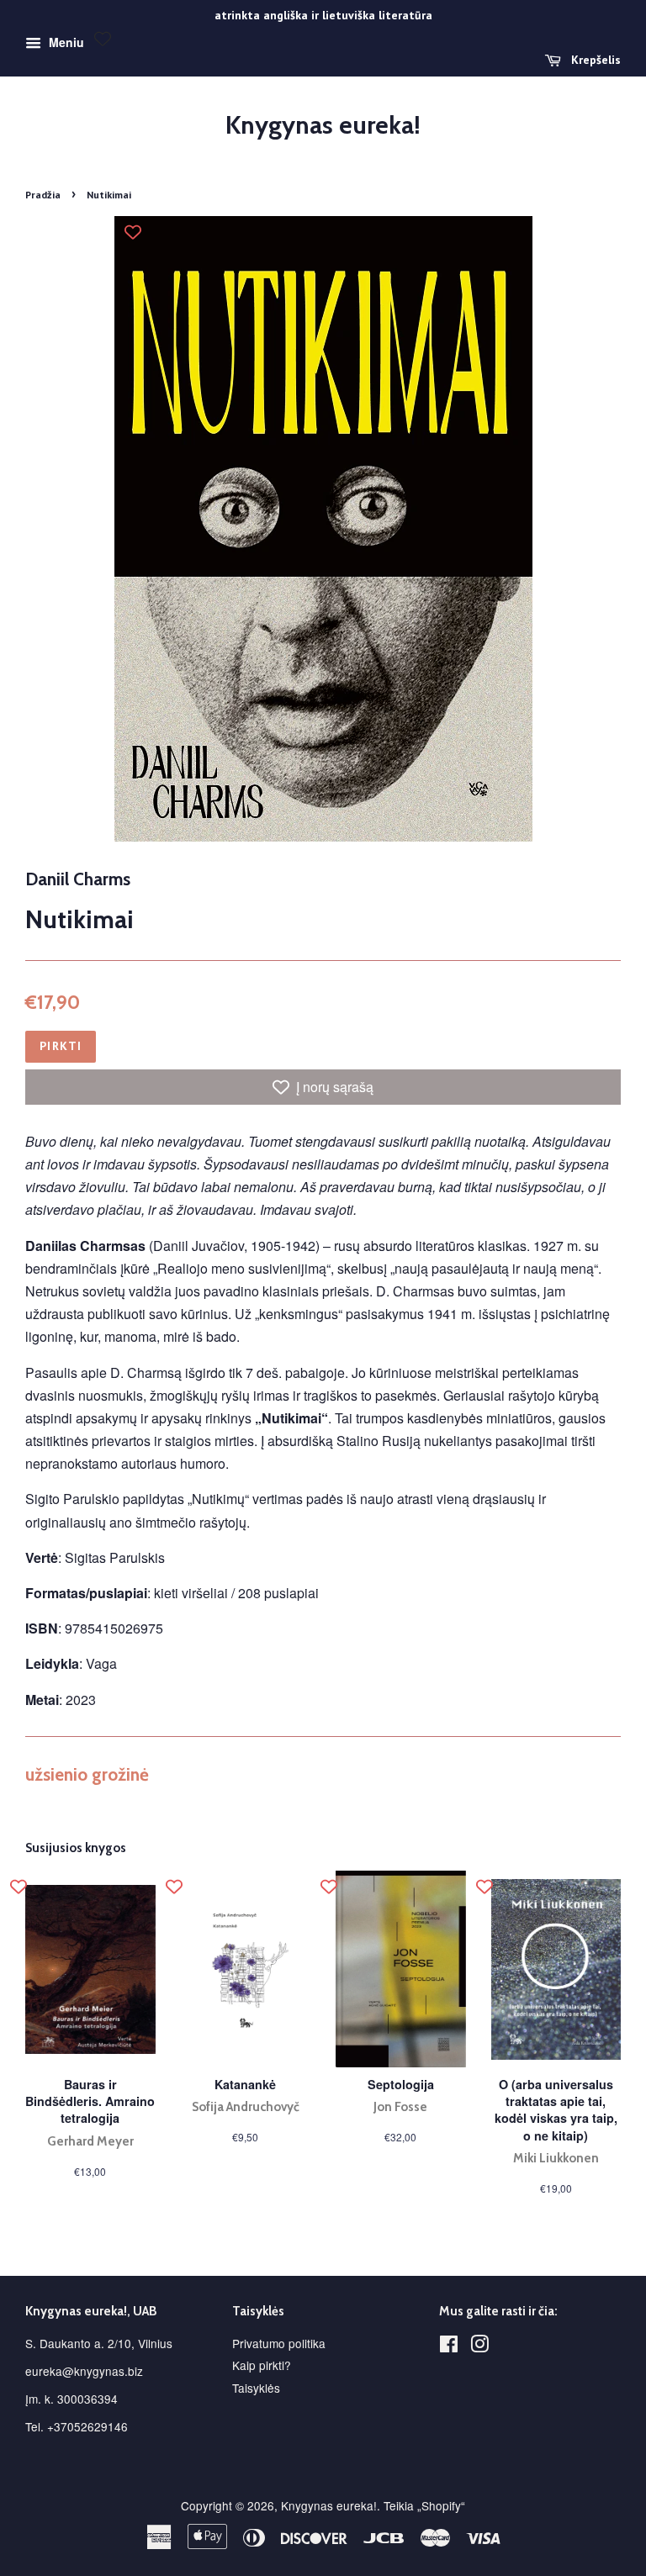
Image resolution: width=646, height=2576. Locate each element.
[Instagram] (479, 2346)
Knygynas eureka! (323, 125)
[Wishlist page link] (103, 39)
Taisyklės (256, 2388)
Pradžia (43, 195)
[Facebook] (449, 2346)
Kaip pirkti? (262, 2365)
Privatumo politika (279, 2343)
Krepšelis (594, 60)
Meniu (65, 42)
